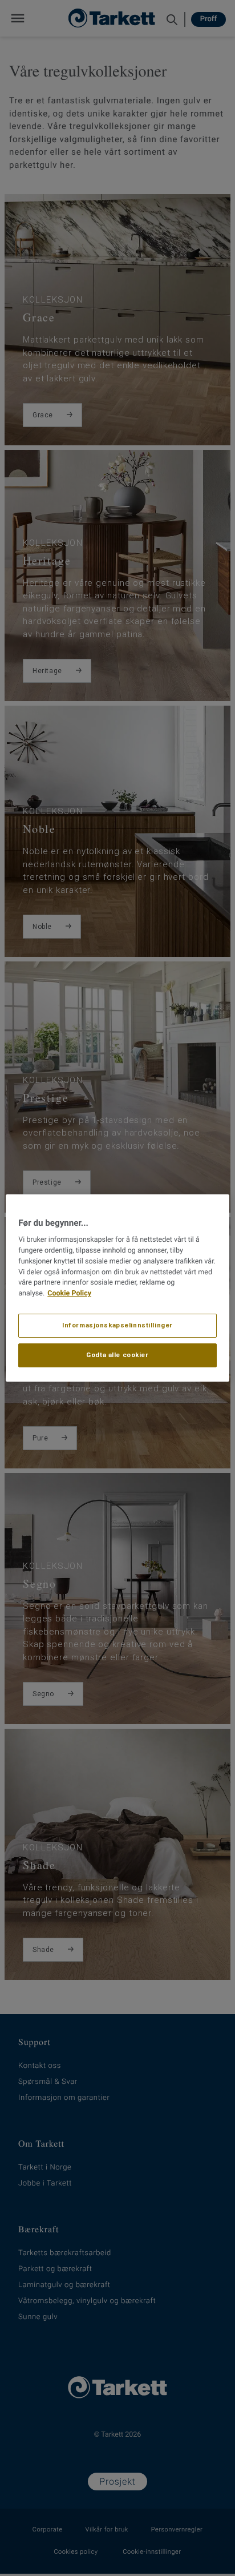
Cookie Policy (69, 1293)
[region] (117, 1288)
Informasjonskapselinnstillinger (117, 1325)
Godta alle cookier (117, 1355)
